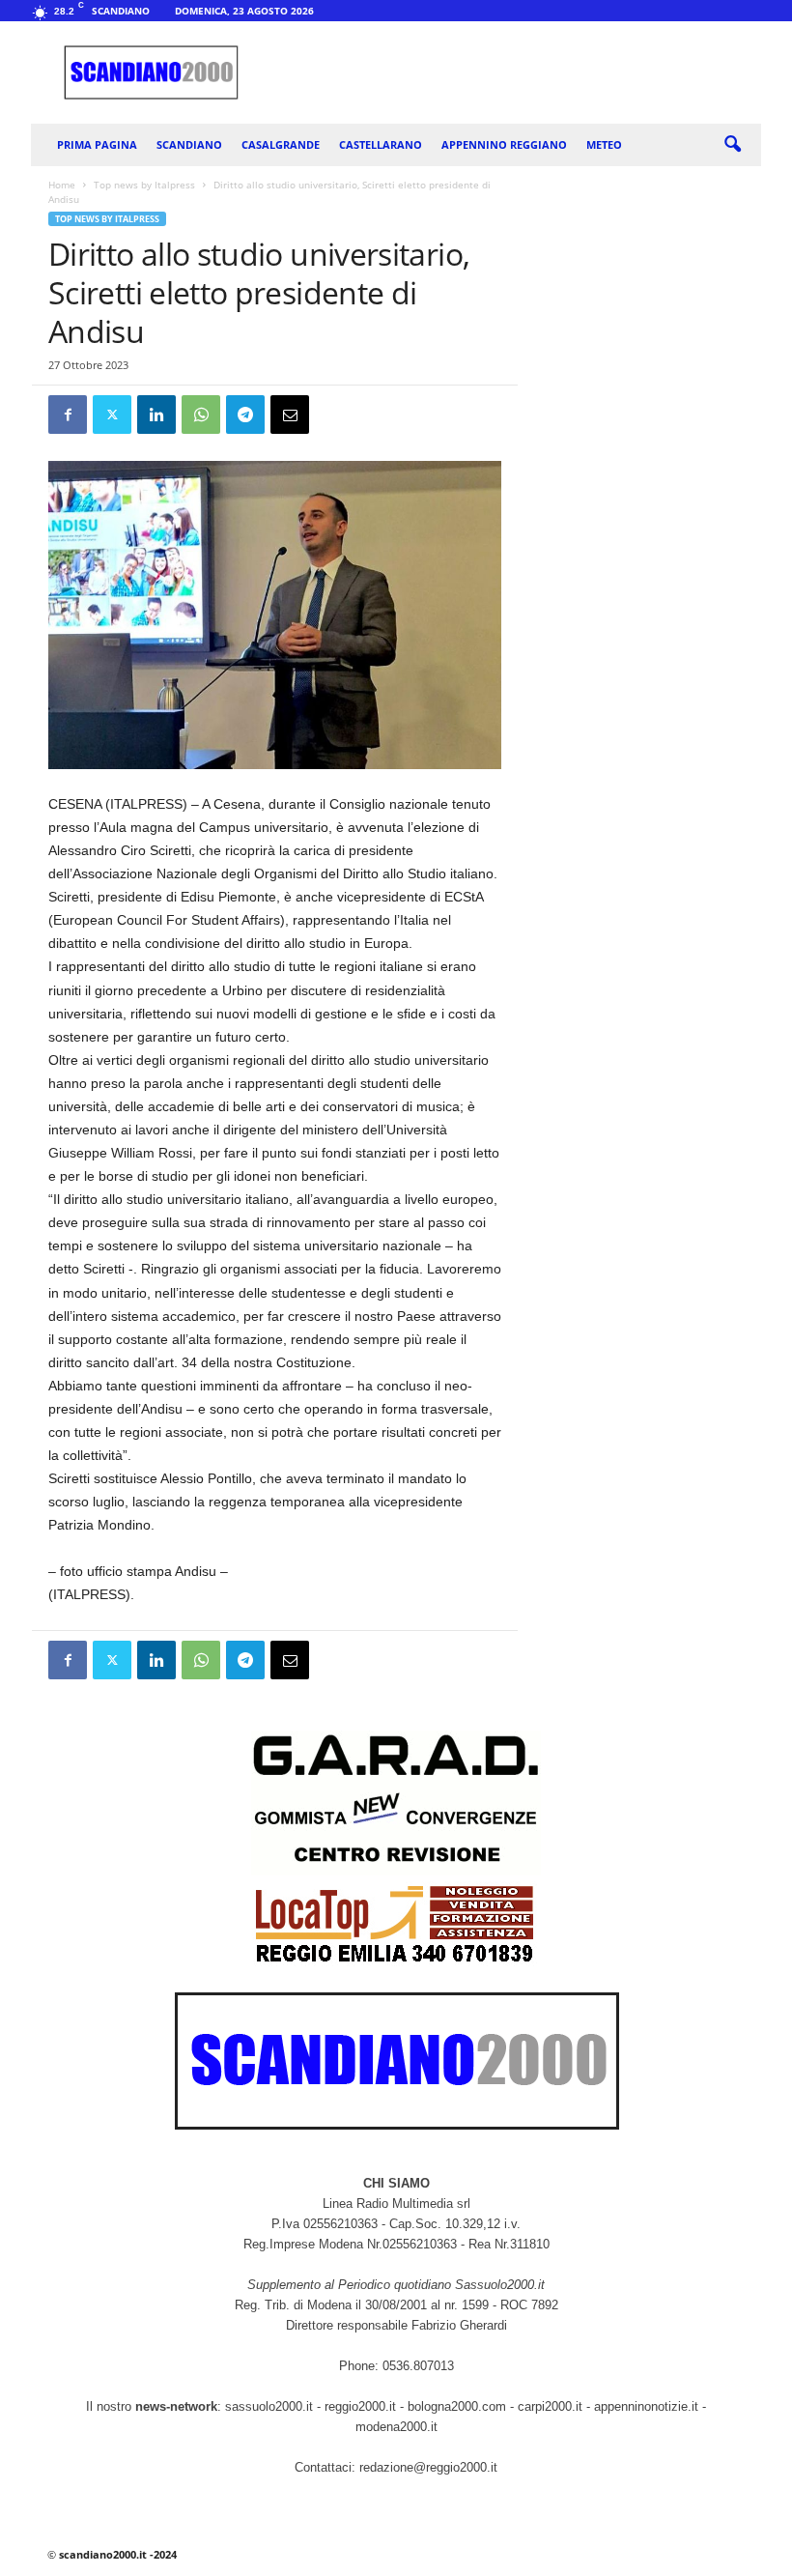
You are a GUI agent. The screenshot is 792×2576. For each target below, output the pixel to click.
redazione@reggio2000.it (428, 2467)
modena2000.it (396, 2427)
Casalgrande (281, 144)
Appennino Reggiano (504, 144)
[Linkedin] (156, 415)
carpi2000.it (550, 2406)
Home (62, 185)
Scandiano (189, 144)
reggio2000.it (362, 2406)
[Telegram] (245, 415)
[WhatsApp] (201, 415)
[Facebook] (68, 415)
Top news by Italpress (144, 185)
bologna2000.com (457, 2406)
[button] (732, 145)
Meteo (604, 144)
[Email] (290, 415)
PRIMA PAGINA (97, 144)
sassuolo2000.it (269, 2406)
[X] (112, 415)
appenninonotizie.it (646, 2406)
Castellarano (381, 144)
